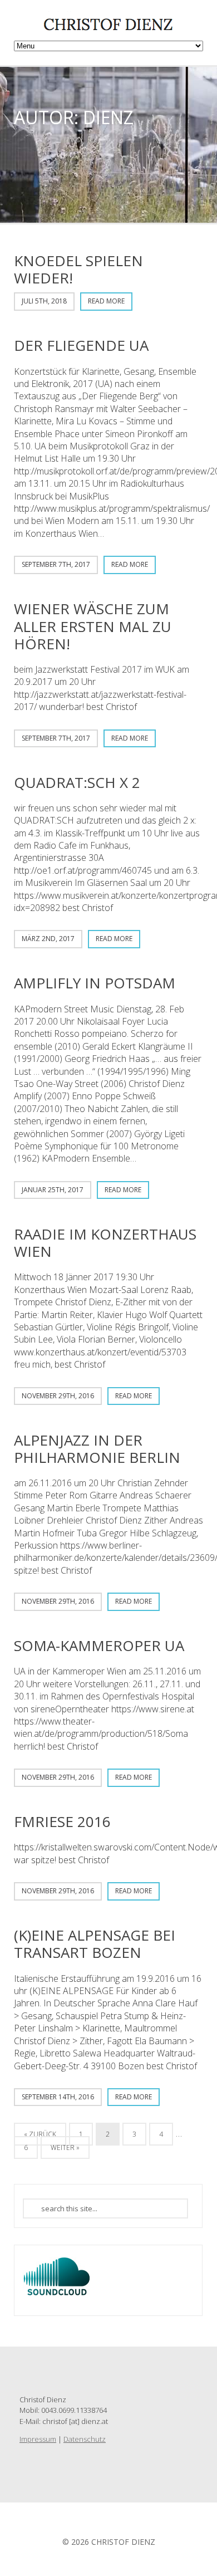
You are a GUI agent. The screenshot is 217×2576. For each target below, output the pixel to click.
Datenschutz (85, 2439)
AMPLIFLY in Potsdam (95, 983)
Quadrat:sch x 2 (77, 782)
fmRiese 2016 (62, 1821)
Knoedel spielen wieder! (78, 269)
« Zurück (40, 2134)
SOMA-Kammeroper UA (99, 1645)
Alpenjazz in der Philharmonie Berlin (97, 1449)
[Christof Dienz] (108, 29)
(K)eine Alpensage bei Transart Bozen (95, 1944)
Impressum (38, 2439)
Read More (106, 301)
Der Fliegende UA (81, 345)
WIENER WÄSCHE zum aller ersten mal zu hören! (93, 626)
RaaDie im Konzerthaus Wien (105, 1243)
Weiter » (65, 2148)
